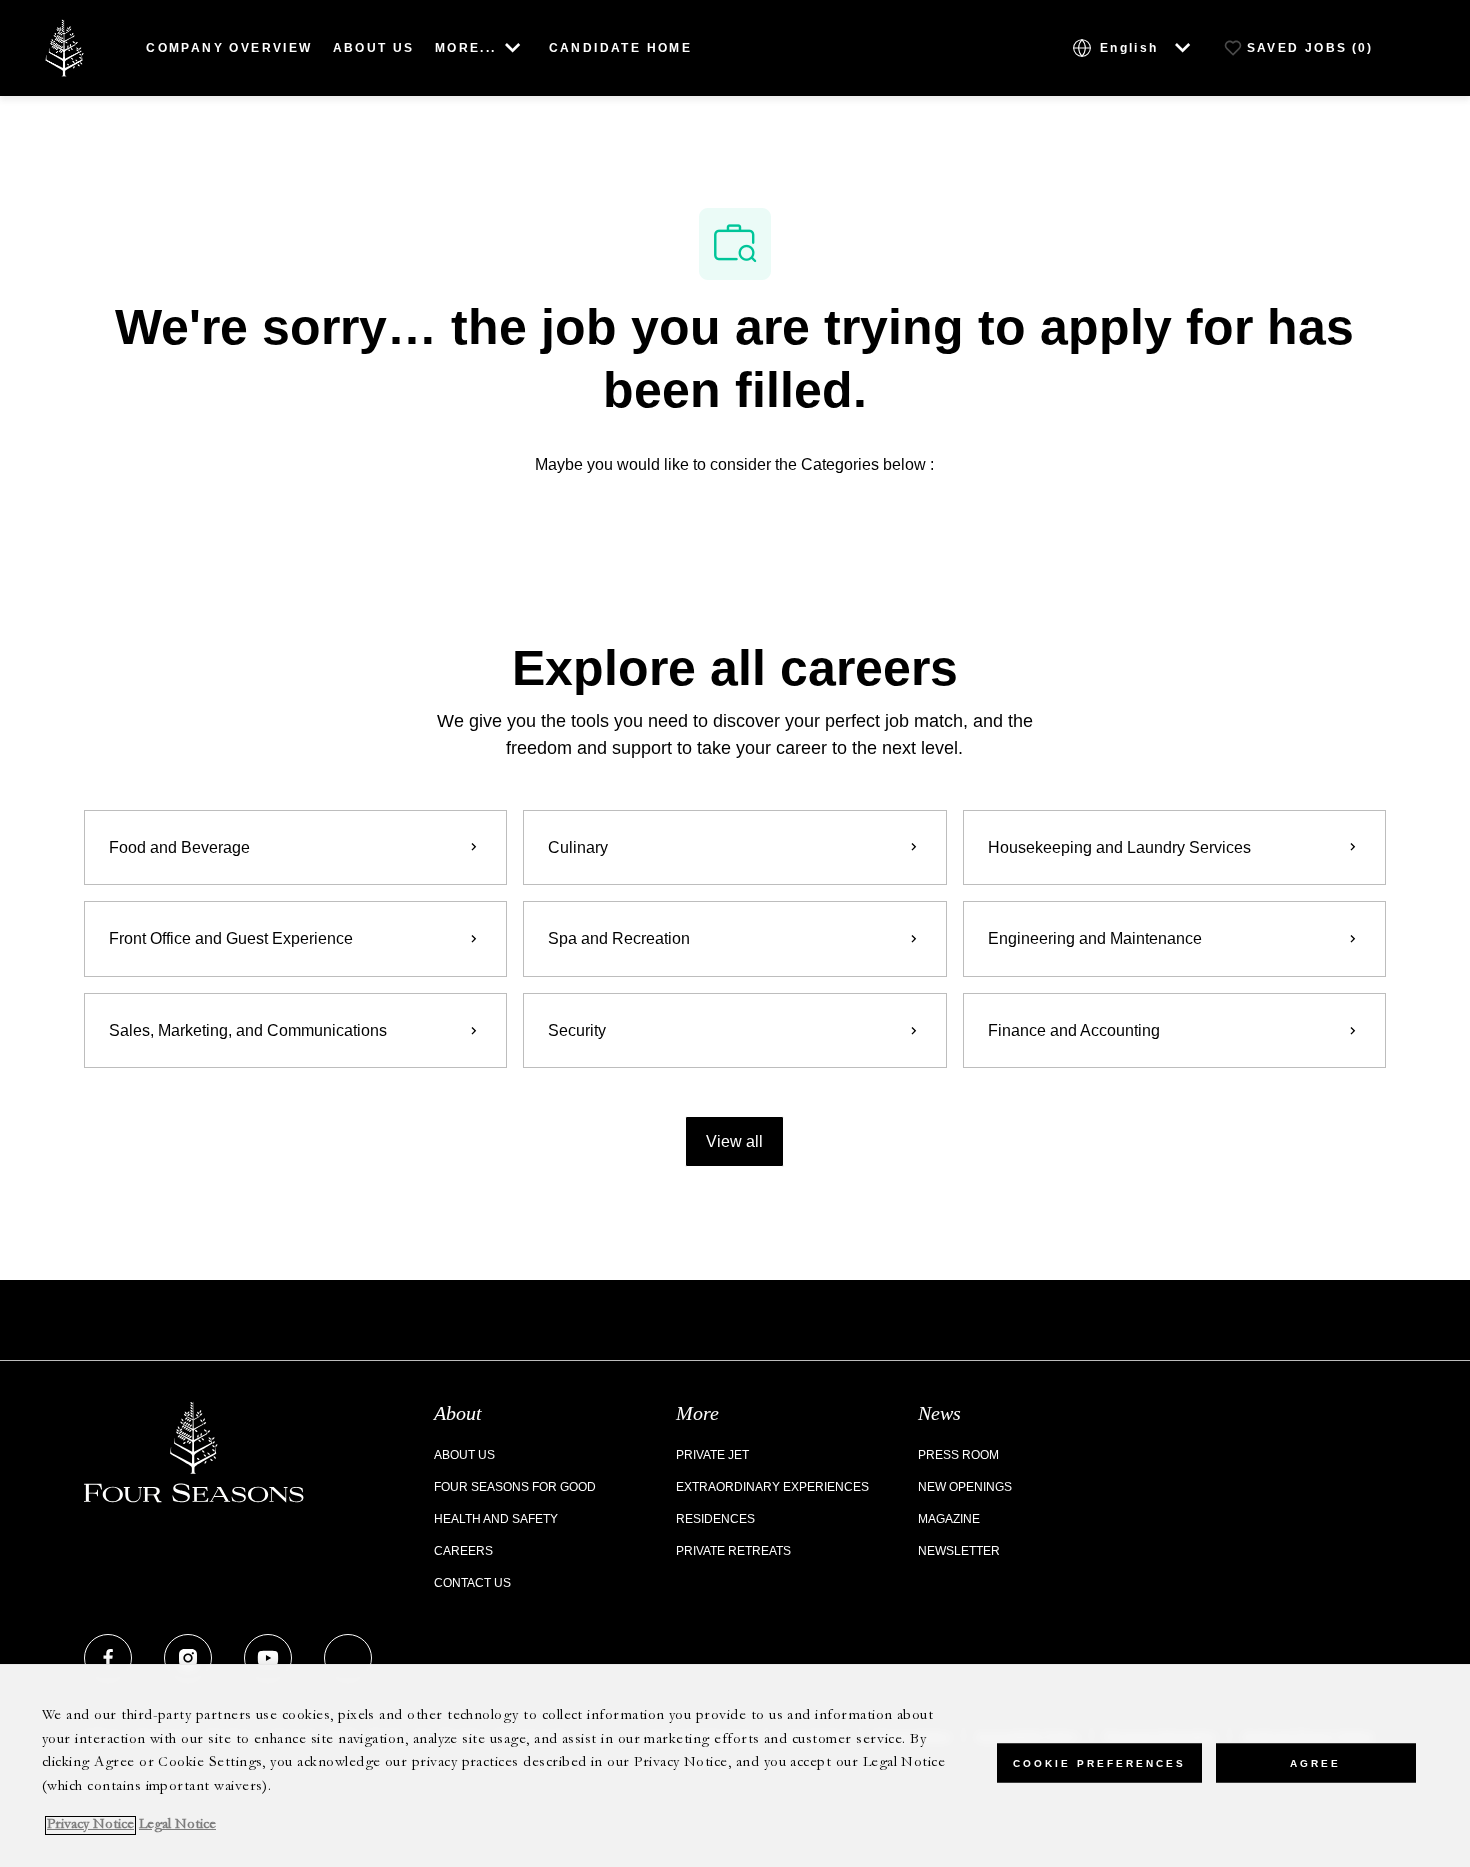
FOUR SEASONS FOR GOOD (515, 1487)
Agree (1315, 1762)
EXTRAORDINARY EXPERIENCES (772, 1487)
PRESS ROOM (958, 1455)
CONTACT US (472, 1583)
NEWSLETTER (959, 1551)
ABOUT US (374, 48)
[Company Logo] (64, 46)
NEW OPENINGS (965, 1487)
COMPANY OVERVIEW (229, 48)
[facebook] (108, 1658)
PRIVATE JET (712, 1455)
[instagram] (188, 1658)
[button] (734, 1141)
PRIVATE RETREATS (733, 1551)
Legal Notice (177, 1825)
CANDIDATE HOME (621, 48)
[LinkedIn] (348, 1658)
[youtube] (268, 1658)
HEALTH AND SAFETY (496, 1519)
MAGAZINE (949, 1519)
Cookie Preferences (1099, 1762)
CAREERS (463, 1551)
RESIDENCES (715, 1519)
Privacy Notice (90, 1825)
